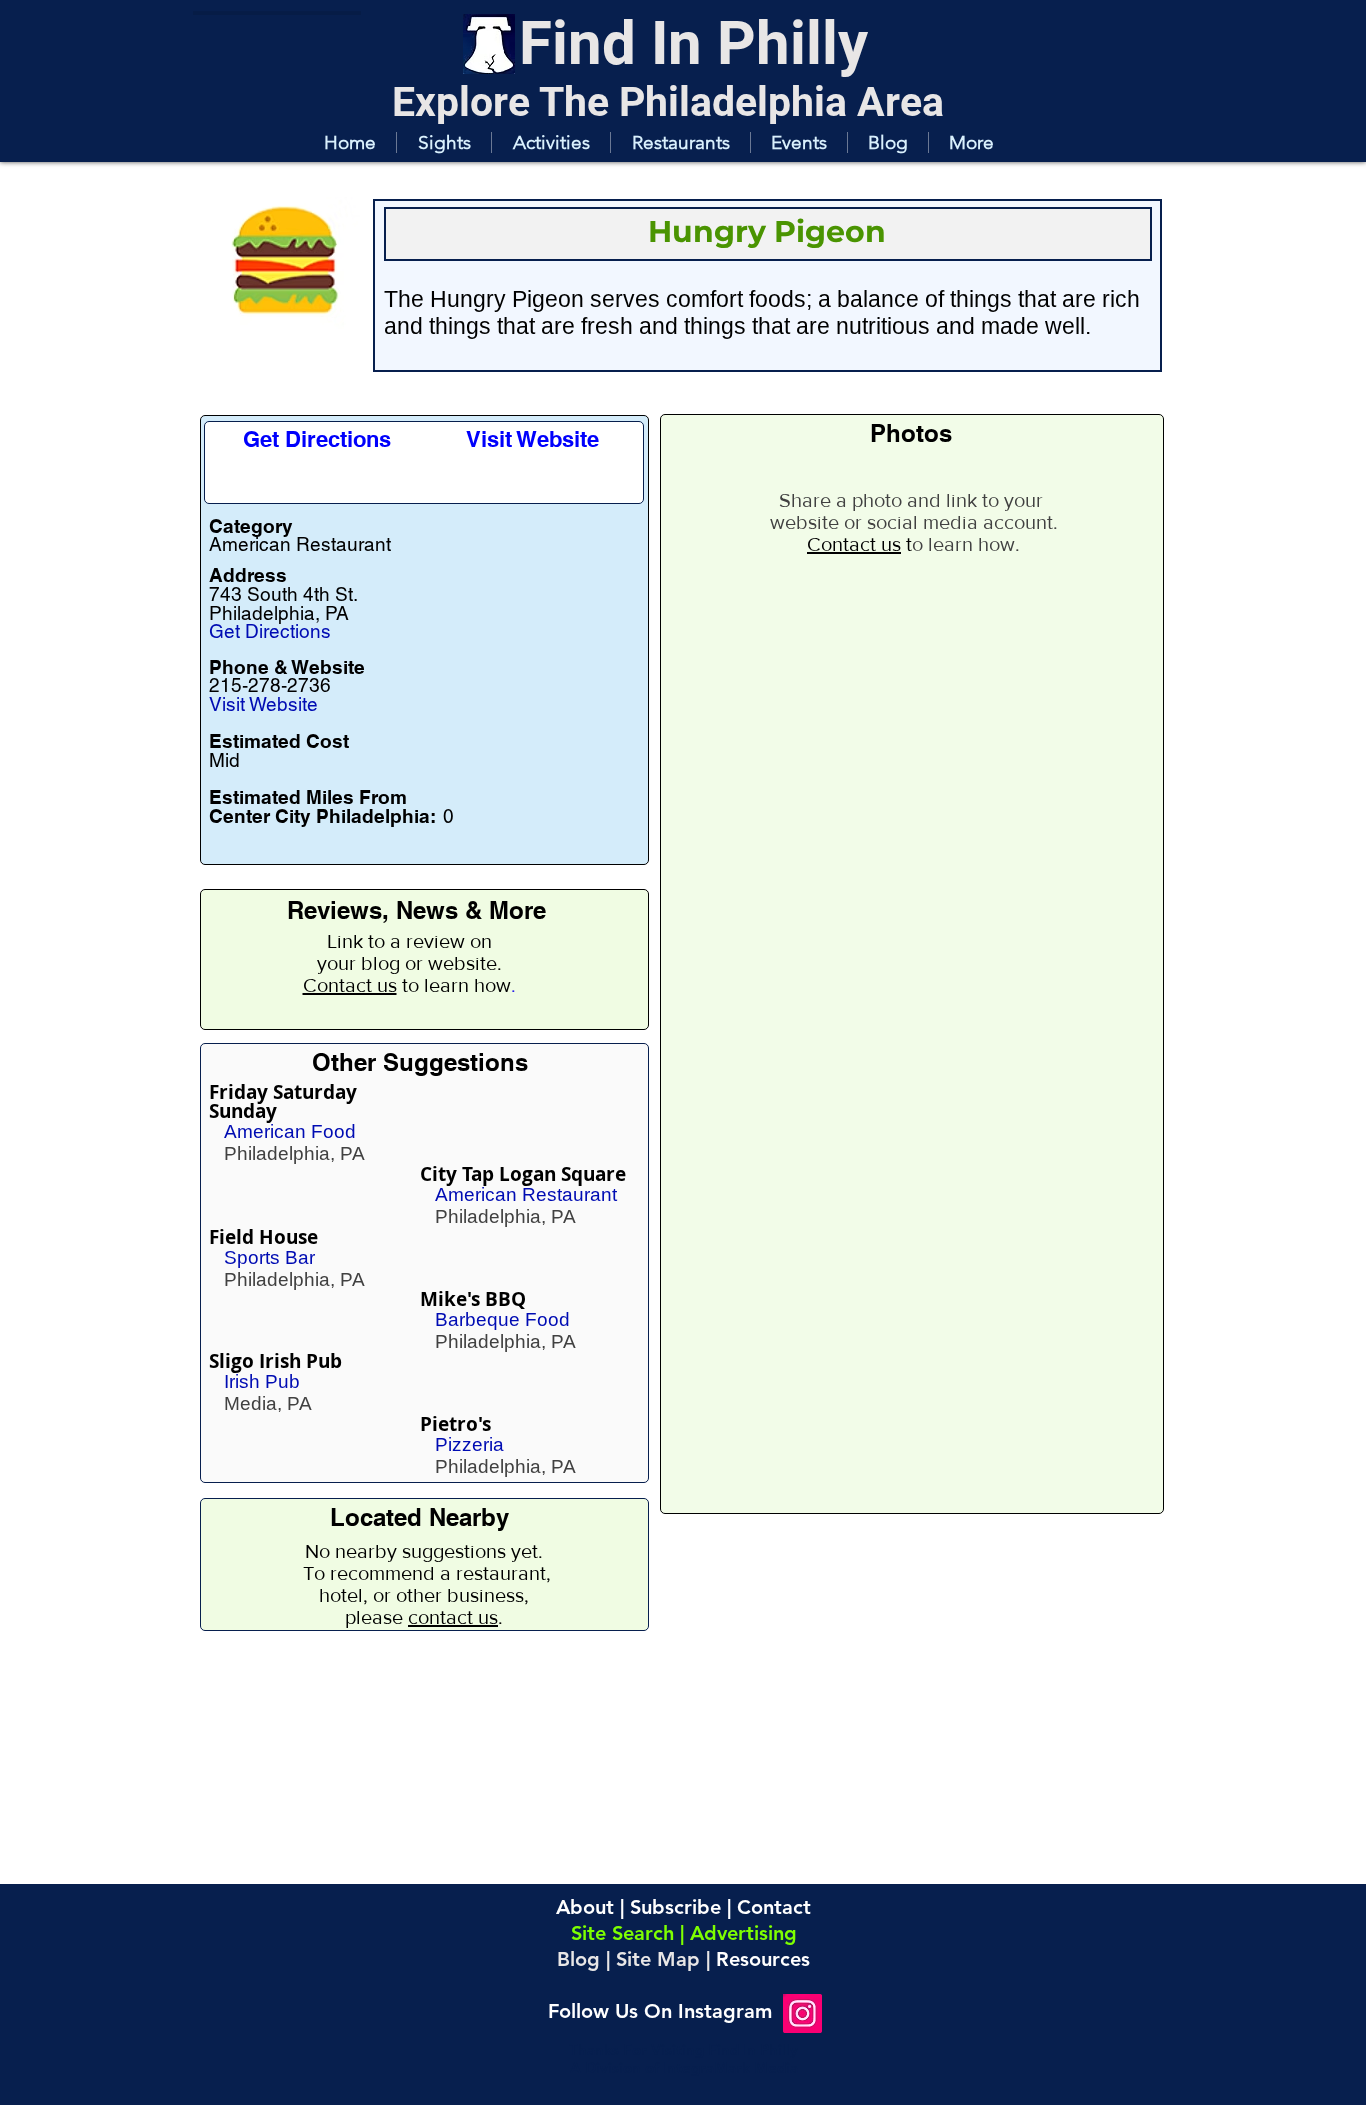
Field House (263, 1237)
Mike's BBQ (473, 1299)
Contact (774, 1907)
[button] (443, 142)
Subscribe (675, 1907)
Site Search (622, 1933)
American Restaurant (526, 1194)
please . (424, 1617)
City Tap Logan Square (523, 1174)
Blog (578, 1959)
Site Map (658, 1959)
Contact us (350, 985)
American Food (290, 1131)
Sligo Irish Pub (275, 1361)
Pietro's (455, 1424)
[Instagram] (802, 2013)
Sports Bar (269, 1257)
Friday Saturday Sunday (283, 1101)
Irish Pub (262, 1381)
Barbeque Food (502, 1319)
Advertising (743, 1933)
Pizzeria (469, 1444)
